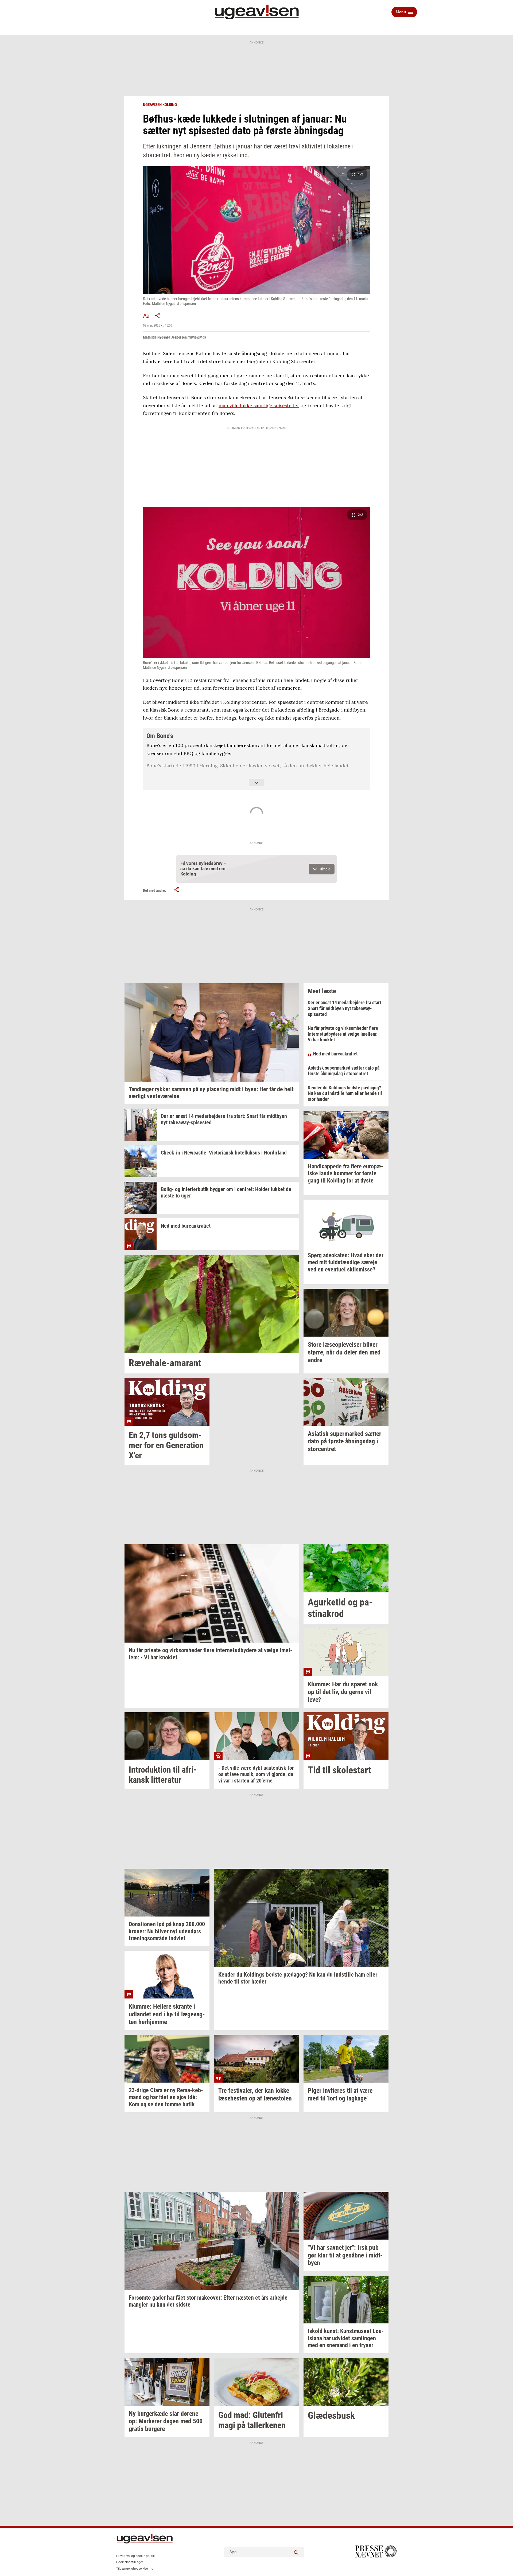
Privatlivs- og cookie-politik (135, 2556)
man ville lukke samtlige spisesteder (259, 405)
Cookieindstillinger (130, 2562)
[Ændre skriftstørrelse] (146, 316)
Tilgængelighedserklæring (135, 2569)
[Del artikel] (158, 316)
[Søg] (296, 2552)
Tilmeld (325, 869)
